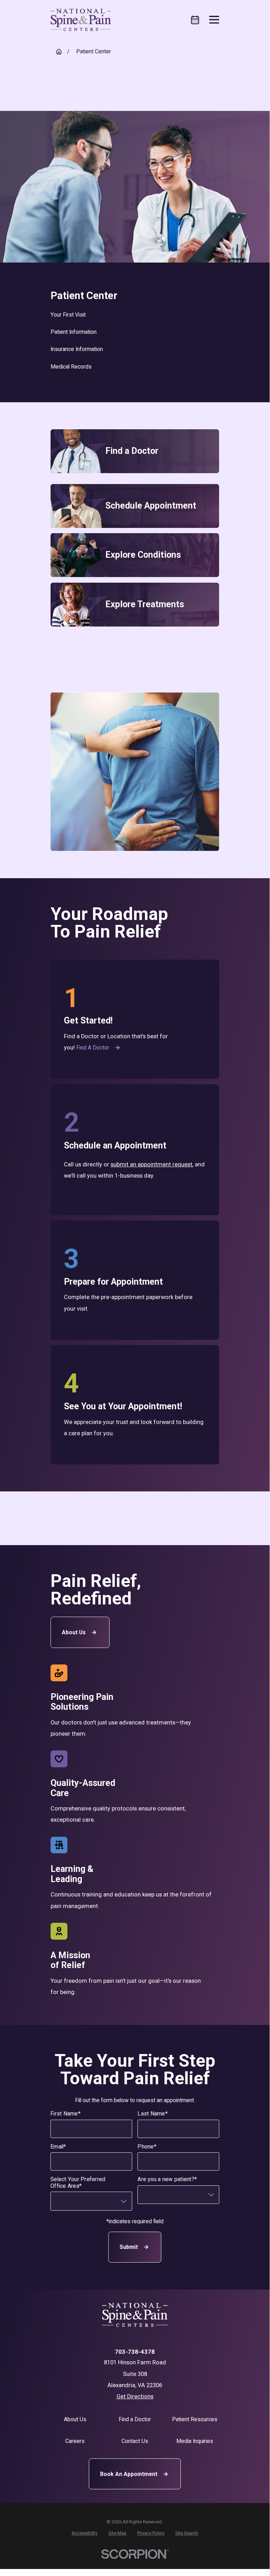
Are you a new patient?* (167, 2179)
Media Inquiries (195, 2441)
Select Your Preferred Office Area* (78, 2183)
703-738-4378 (135, 2352)
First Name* (66, 2114)
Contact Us (135, 2441)
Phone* (147, 2147)
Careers (75, 2441)
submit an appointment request (152, 1164)
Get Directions (135, 2396)
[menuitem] (135, 315)
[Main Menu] (214, 20)
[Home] (81, 20)
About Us (74, 1632)
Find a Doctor (93, 1048)
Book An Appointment (129, 2474)
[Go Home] (59, 52)
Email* (58, 2147)
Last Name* (153, 2114)
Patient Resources (195, 2419)
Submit (129, 2247)
